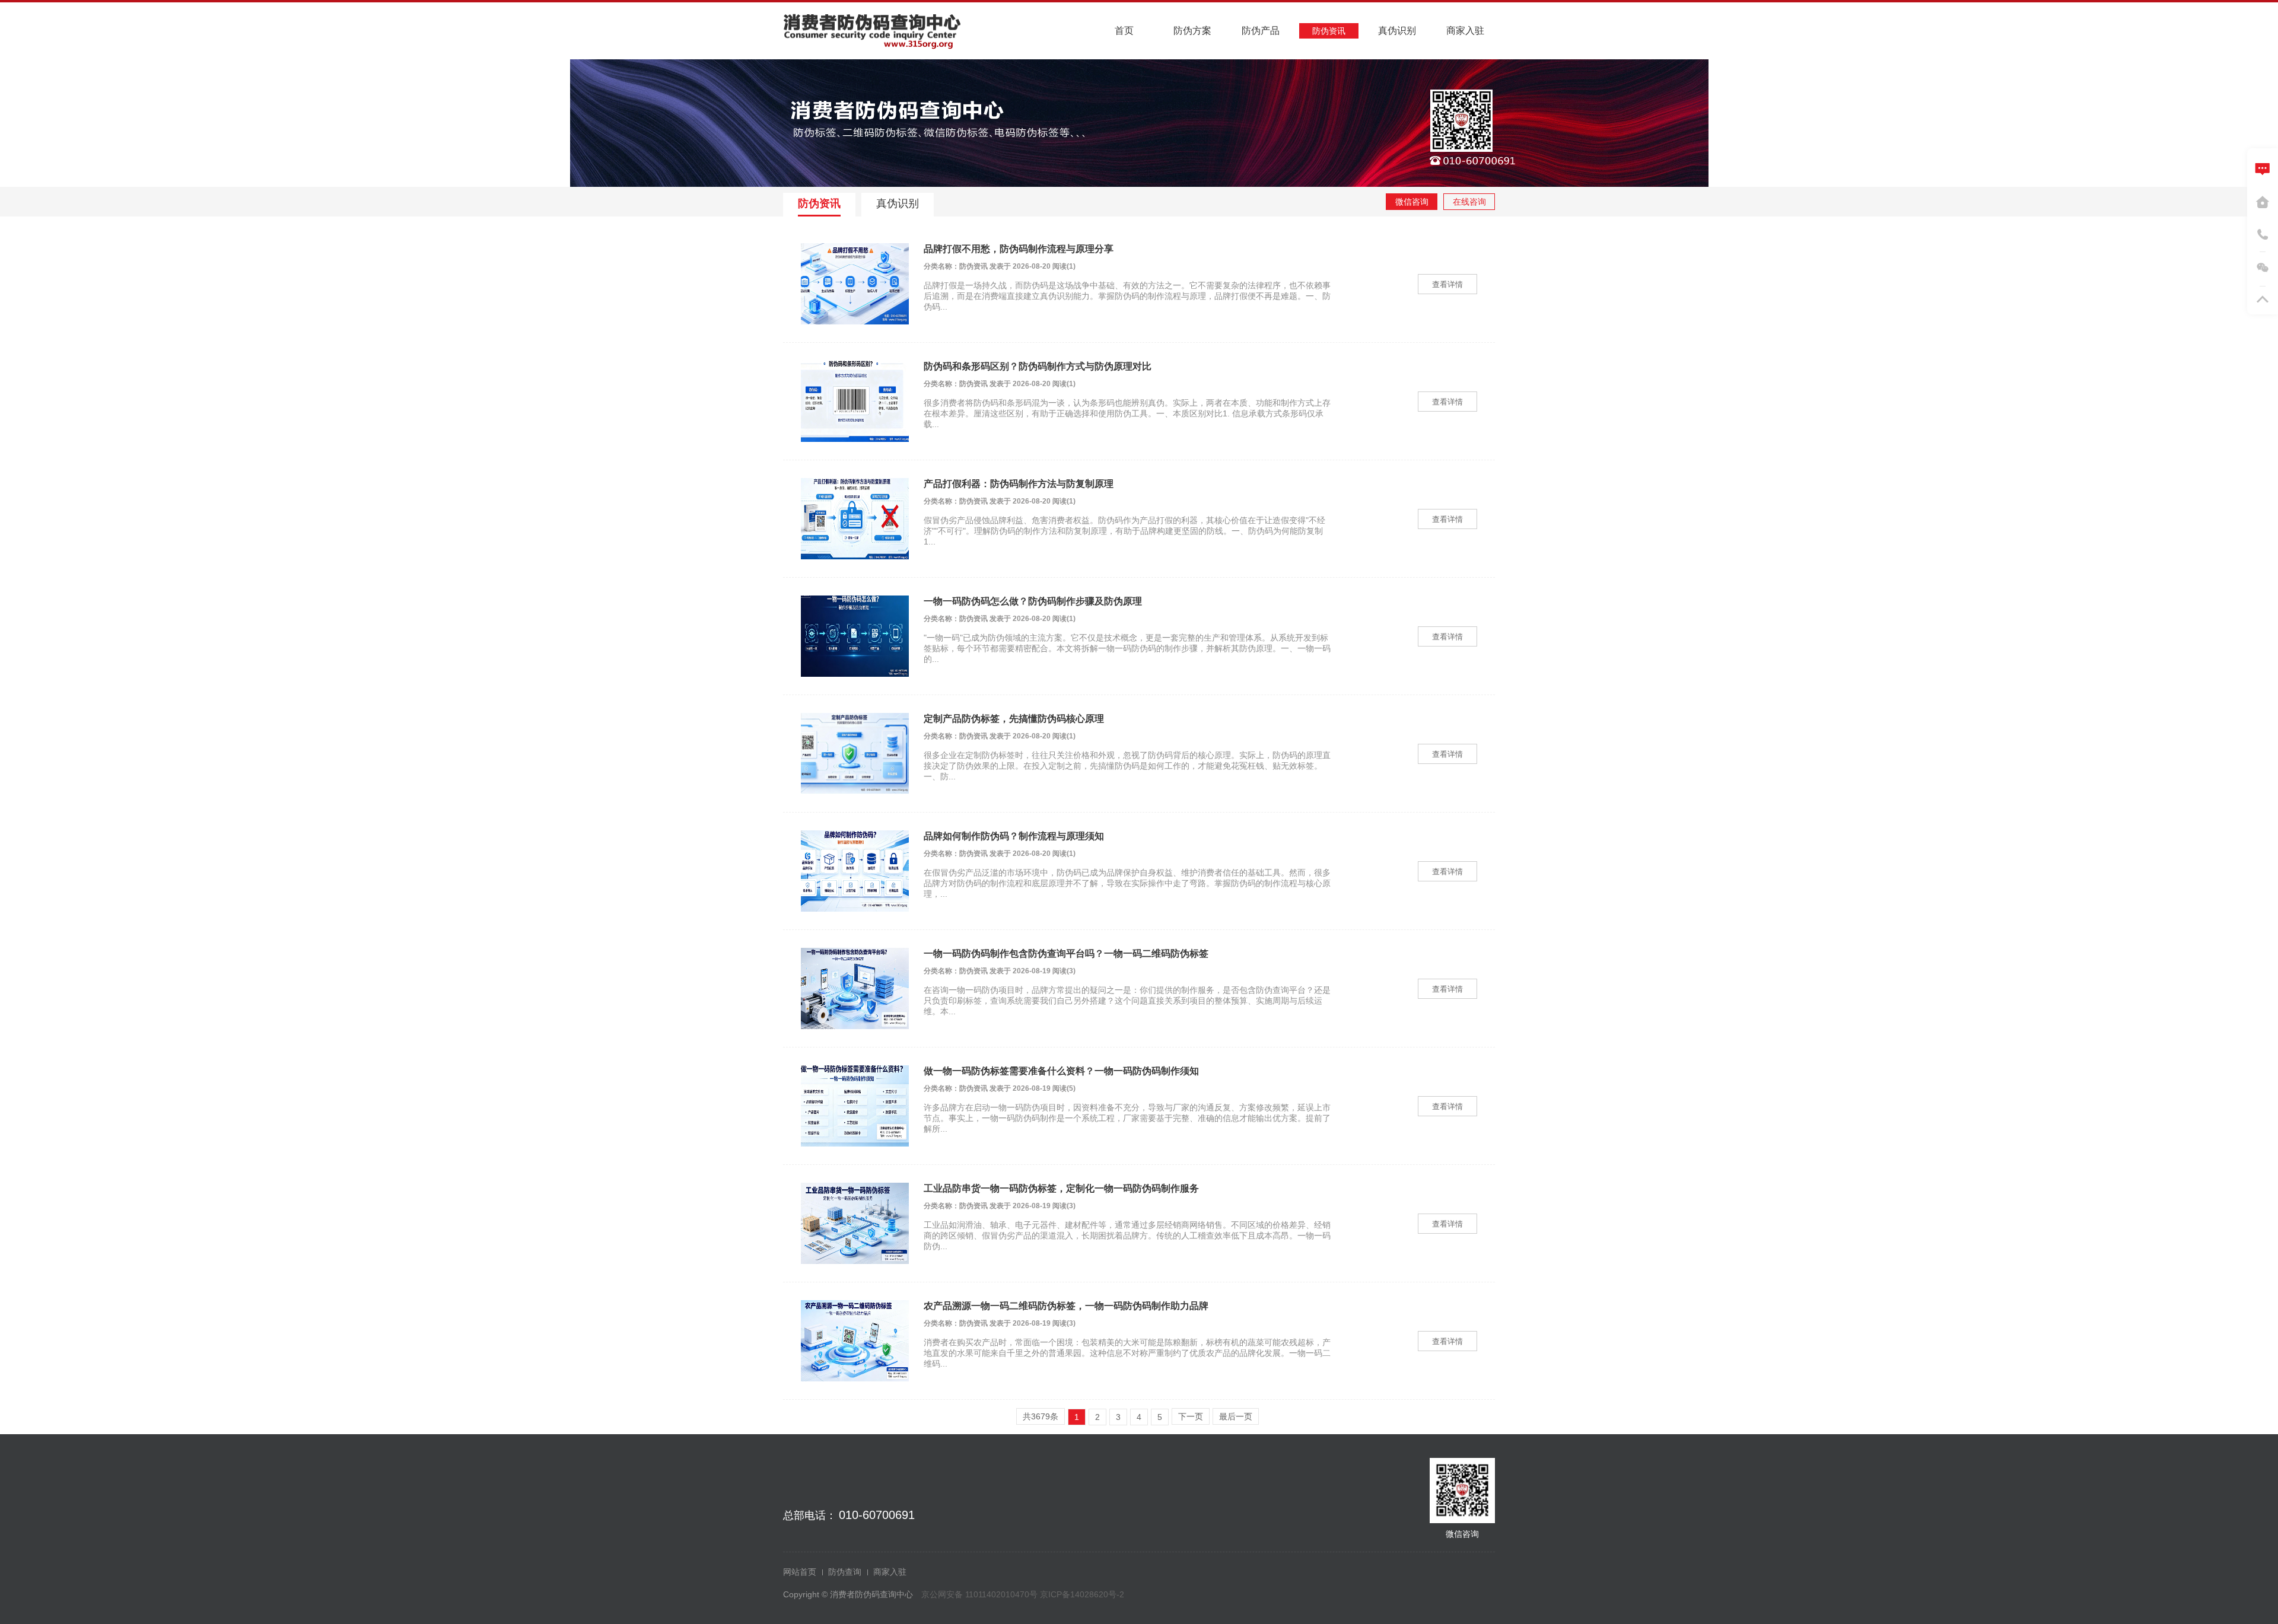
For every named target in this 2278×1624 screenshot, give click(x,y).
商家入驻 (890, 1572)
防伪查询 (845, 1572)
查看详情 (1447, 284)
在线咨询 (1469, 202)
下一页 (1191, 1416)
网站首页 (800, 1572)
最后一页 (1236, 1416)
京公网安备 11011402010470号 (981, 1594)
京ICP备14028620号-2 (1082, 1594)
